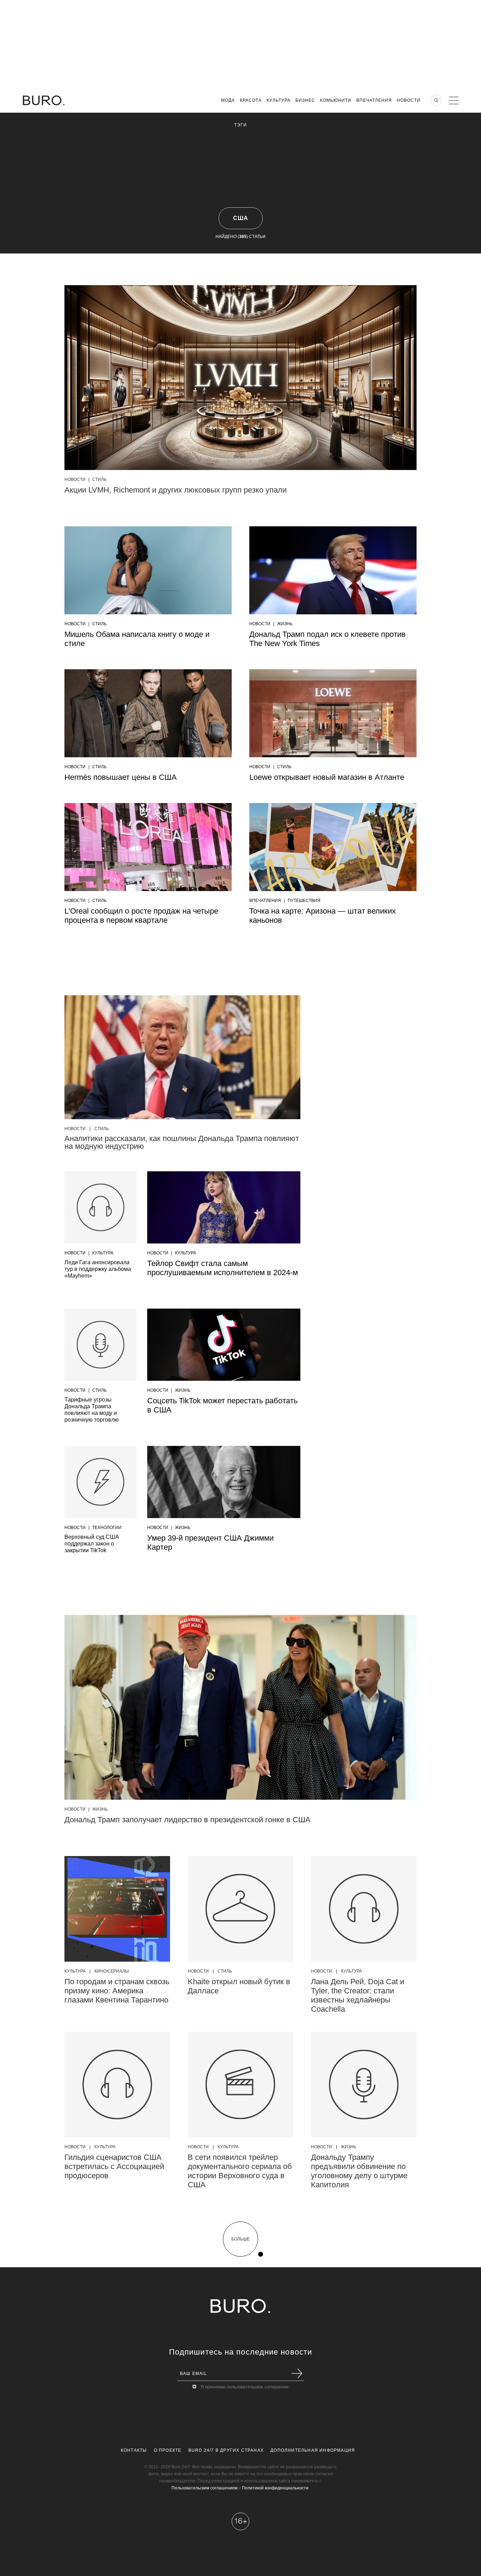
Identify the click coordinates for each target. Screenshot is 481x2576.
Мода (228, 100)
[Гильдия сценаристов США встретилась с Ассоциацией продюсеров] (117, 2085)
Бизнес (305, 100)
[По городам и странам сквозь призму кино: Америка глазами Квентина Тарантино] (117, 1909)
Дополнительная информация (313, 2450)
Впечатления (374, 100)
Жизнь (285, 624)
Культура (279, 100)
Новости (409, 100)
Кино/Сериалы (112, 1971)
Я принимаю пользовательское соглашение (245, 2387)
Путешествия (304, 901)
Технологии (107, 1528)
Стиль (99, 480)
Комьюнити (336, 100)
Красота (251, 100)
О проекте (168, 2450)
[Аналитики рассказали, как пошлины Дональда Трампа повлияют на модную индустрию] (182, 1057)
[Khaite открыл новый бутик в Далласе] (241, 1909)
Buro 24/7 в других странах (226, 2450)
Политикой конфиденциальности (275, 2488)
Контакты (134, 2450)
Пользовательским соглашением (204, 2488)
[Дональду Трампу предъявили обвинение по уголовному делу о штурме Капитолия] (364, 2085)
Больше (241, 2239)
